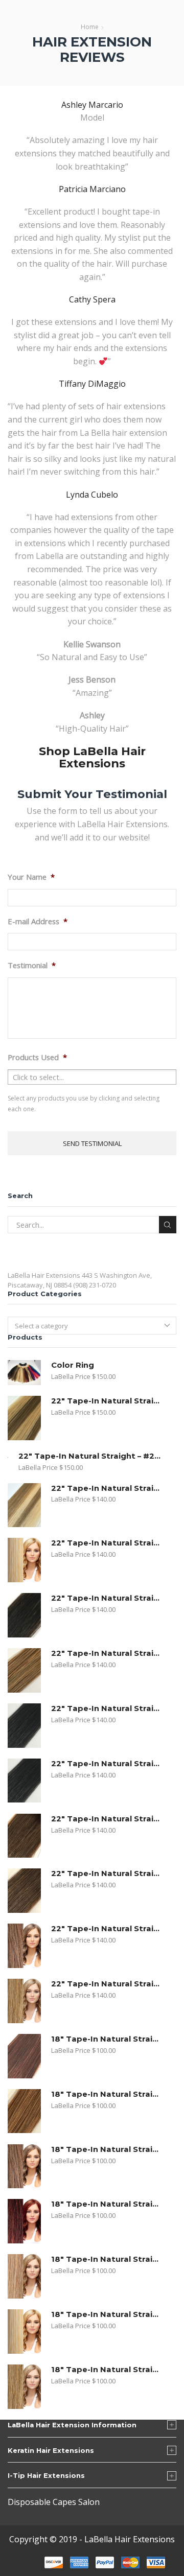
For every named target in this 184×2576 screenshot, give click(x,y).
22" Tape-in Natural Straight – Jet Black (107, 1708)
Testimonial (32, 965)
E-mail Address (38, 921)
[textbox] (86, 1326)
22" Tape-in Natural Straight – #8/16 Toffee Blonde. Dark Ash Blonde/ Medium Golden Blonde (107, 1401)
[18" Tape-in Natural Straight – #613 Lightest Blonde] (24, 2332)
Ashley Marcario (92, 105)
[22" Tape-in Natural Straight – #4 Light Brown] (24, 1891)
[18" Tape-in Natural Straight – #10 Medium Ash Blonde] (24, 2167)
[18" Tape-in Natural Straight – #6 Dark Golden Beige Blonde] (24, 2111)
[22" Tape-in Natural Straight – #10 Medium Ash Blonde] (24, 1946)
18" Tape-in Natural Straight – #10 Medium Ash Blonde (107, 2149)
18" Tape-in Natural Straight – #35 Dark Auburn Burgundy (107, 2204)
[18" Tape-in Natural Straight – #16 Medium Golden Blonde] (24, 2276)
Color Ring (73, 1365)
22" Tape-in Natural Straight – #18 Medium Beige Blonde (107, 1984)
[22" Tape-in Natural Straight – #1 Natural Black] (24, 1781)
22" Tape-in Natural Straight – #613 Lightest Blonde (107, 1543)
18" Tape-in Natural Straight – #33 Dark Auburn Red (107, 2039)
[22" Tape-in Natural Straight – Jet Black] (24, 1726)
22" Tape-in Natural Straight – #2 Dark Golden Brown (107, 1819)
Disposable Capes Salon (54, 2502)
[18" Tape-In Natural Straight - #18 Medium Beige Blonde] (24, 2387)
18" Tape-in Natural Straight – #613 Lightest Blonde (107, 2314)
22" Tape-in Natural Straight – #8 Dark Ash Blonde (107, 1653)
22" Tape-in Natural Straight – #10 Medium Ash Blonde (107, 1929)
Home (90, 27)
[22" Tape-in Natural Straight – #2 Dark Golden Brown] (24, 1836)
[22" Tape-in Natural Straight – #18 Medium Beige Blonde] (24, 2001)
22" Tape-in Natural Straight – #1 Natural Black (107, 1764)
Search (168, 1225)
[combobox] (92, 1325)
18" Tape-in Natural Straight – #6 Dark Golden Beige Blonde (107, 2094)
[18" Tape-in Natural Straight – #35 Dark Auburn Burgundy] (24, 2221)
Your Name (31, 877)
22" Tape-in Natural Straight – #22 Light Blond (91, 1456)
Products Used (37, 1057)
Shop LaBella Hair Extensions (92, 757)
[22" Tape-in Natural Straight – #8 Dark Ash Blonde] (24, 1670)
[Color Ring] (24, 1373)
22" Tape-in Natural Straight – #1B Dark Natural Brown (107, 1598)
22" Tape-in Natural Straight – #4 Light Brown (107, 1874)
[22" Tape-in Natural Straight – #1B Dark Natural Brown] (24, 1615)
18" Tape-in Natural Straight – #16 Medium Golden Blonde (107, 2259)
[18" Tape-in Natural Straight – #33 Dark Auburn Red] (24, 2056)
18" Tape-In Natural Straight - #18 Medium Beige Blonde (107, 2370)
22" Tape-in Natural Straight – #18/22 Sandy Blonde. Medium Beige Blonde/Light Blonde (107, 1488)
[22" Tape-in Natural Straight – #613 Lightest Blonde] (24, 1560)
